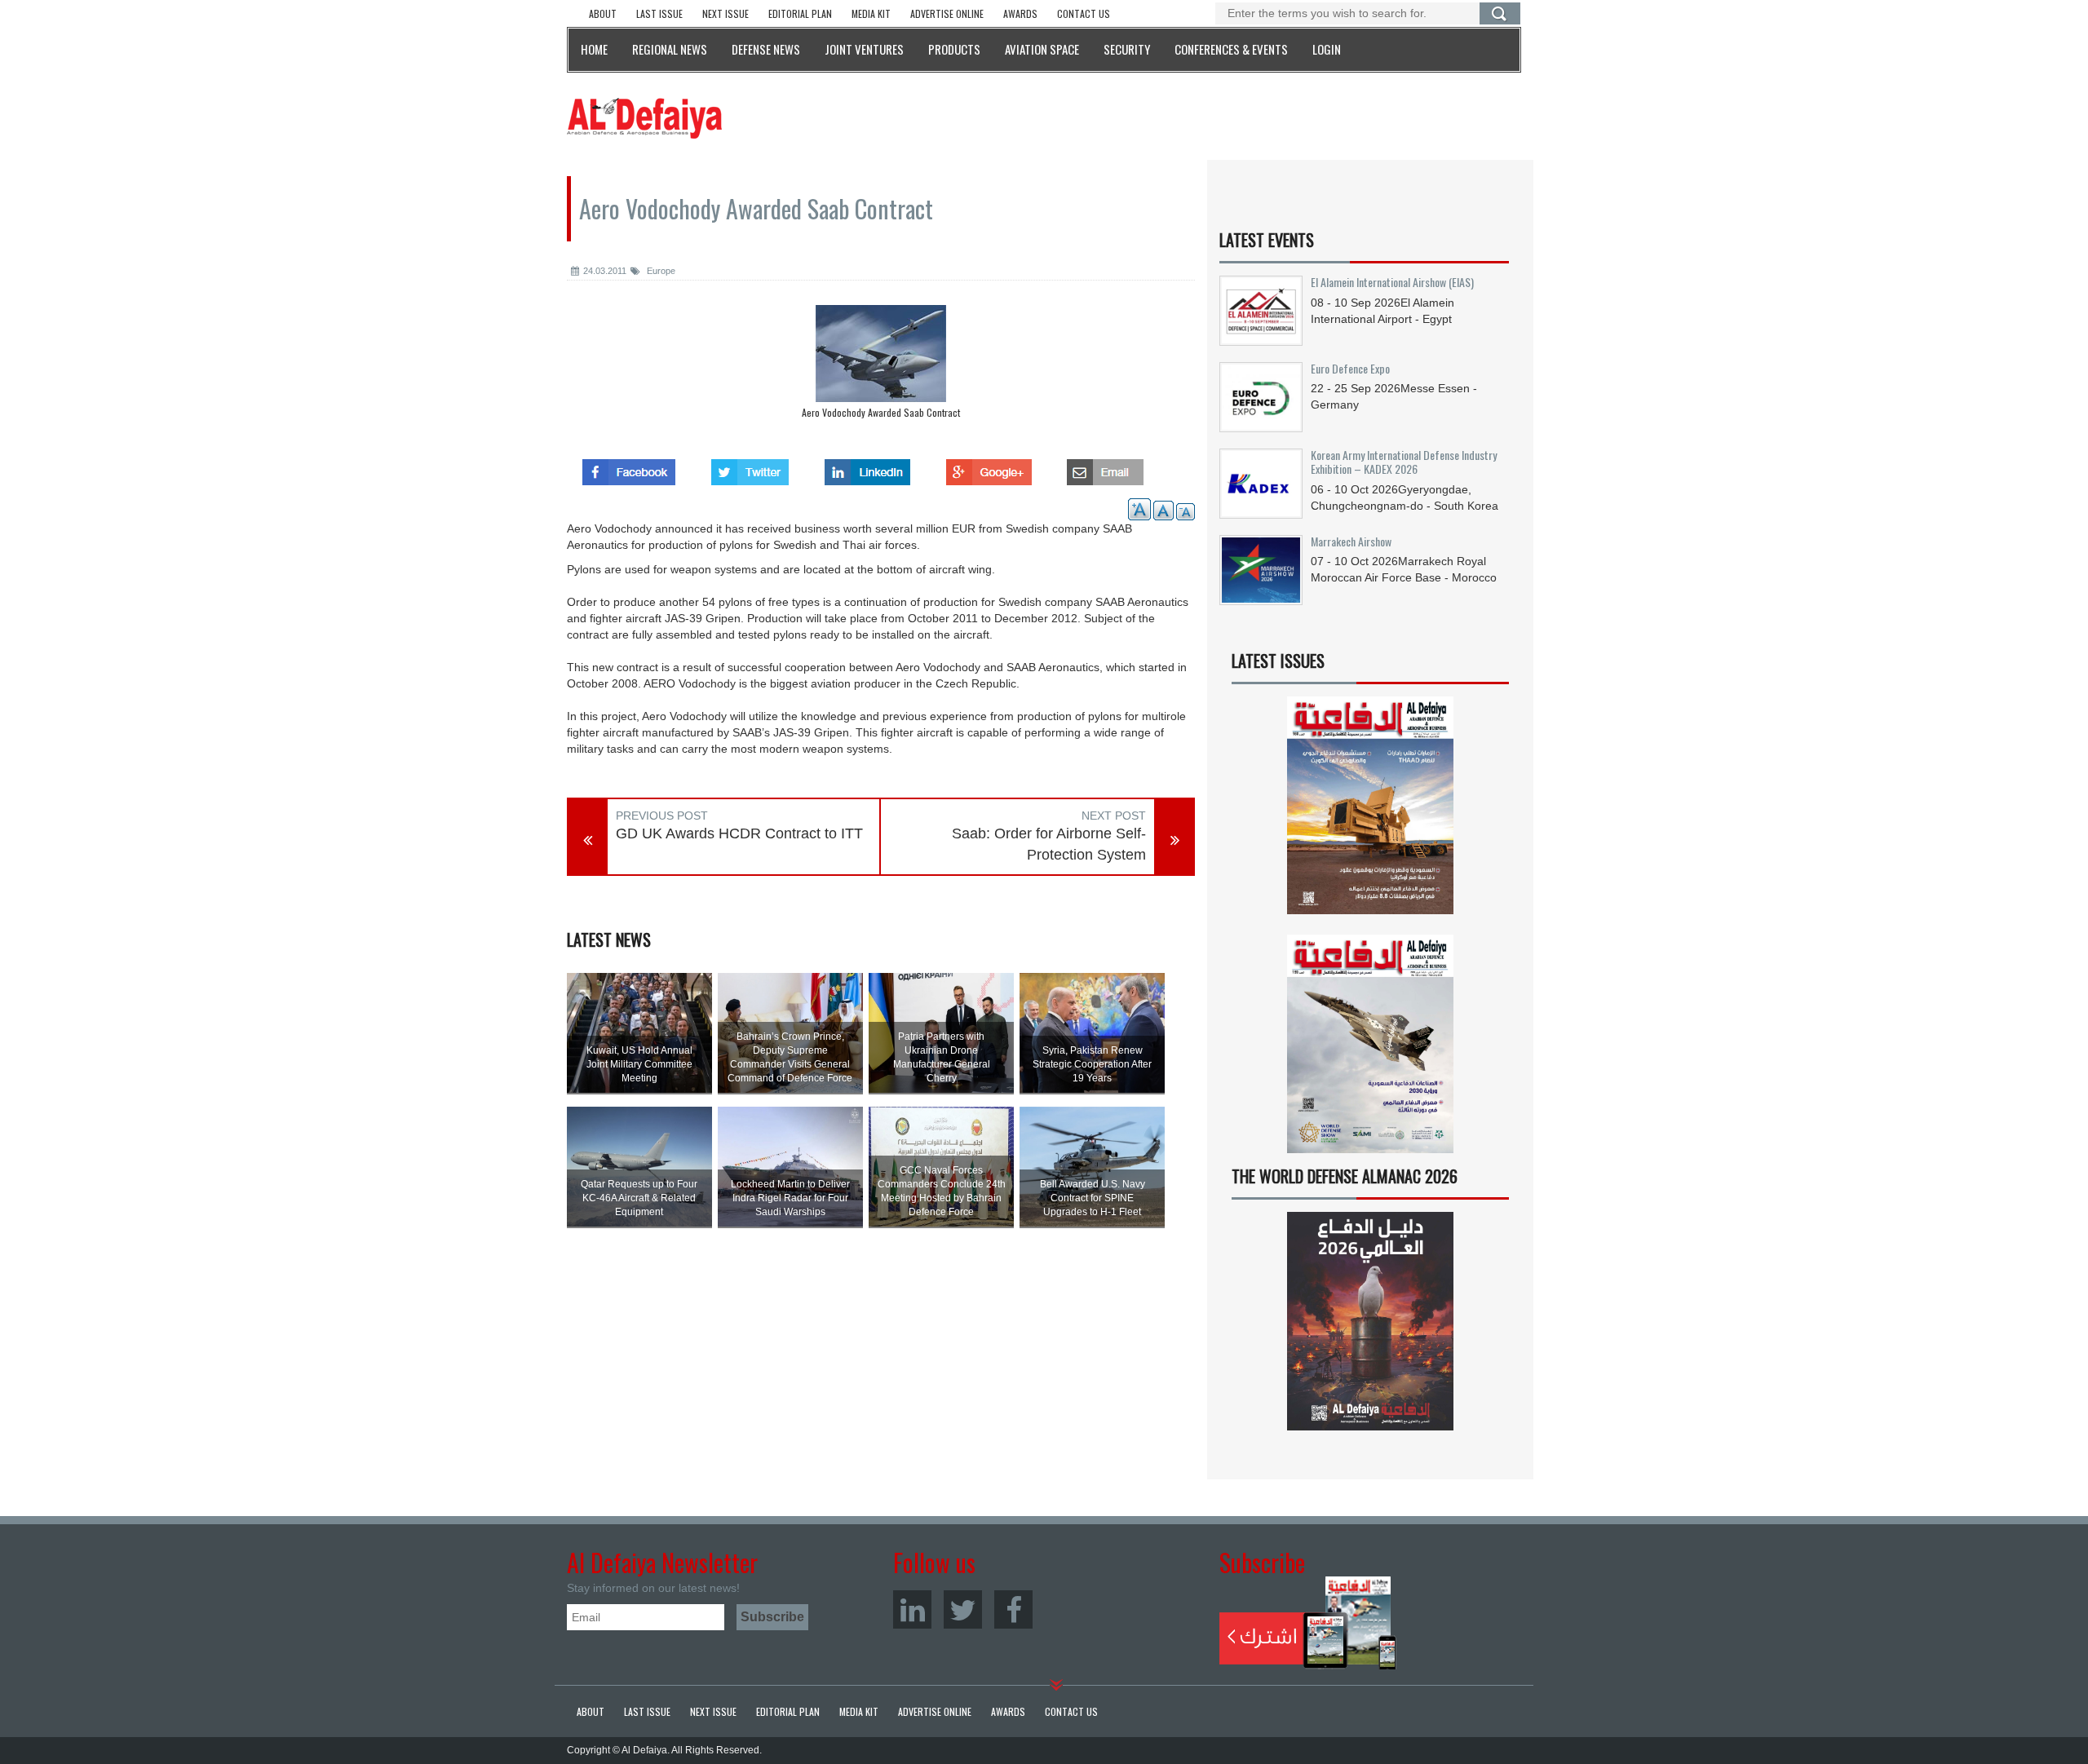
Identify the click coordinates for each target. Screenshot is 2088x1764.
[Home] (644, 117)
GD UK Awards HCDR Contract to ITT (739, 833)
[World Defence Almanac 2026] (1370, 1321)
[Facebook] (1013, 1609)
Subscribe (1308, 1623)
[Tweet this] (750, 467)
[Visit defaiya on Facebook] (629, 467)
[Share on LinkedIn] (867, 467)
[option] (881, 366)
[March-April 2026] (1370, 812)
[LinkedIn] (912, 1609)
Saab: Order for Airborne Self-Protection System (1049, 844)
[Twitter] (963, 1609)
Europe (660, 271)
